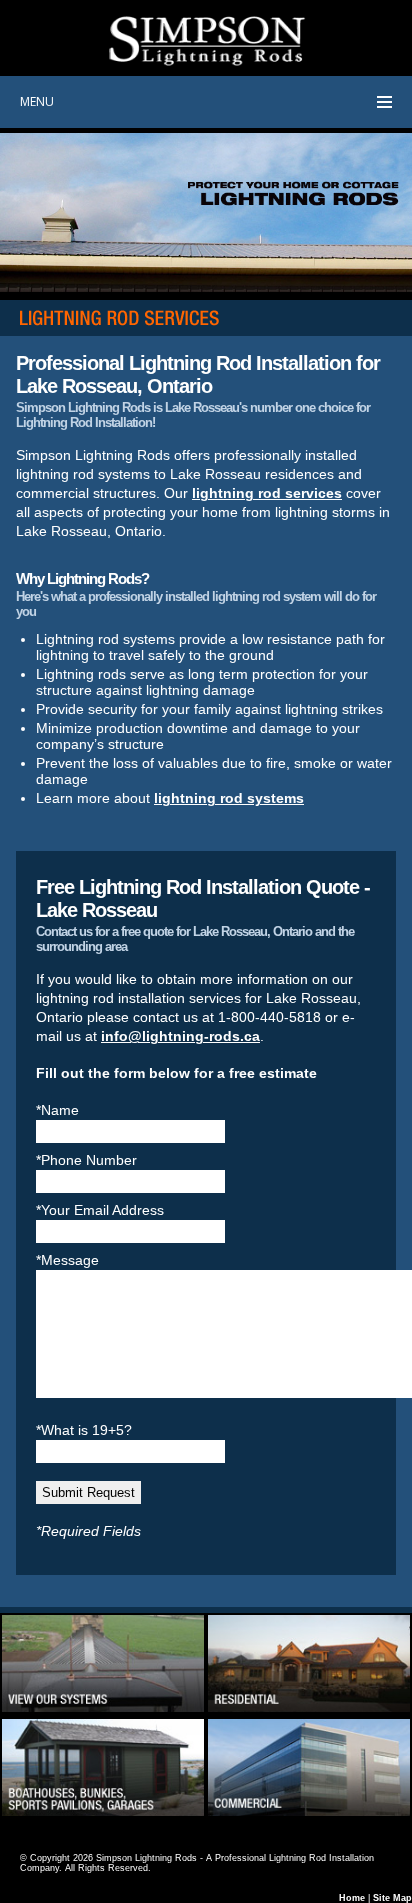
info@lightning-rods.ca (180, 1036)
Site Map (392, 1898)
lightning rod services (267, 493)
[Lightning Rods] (103, 1709)
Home (352, 1898)
